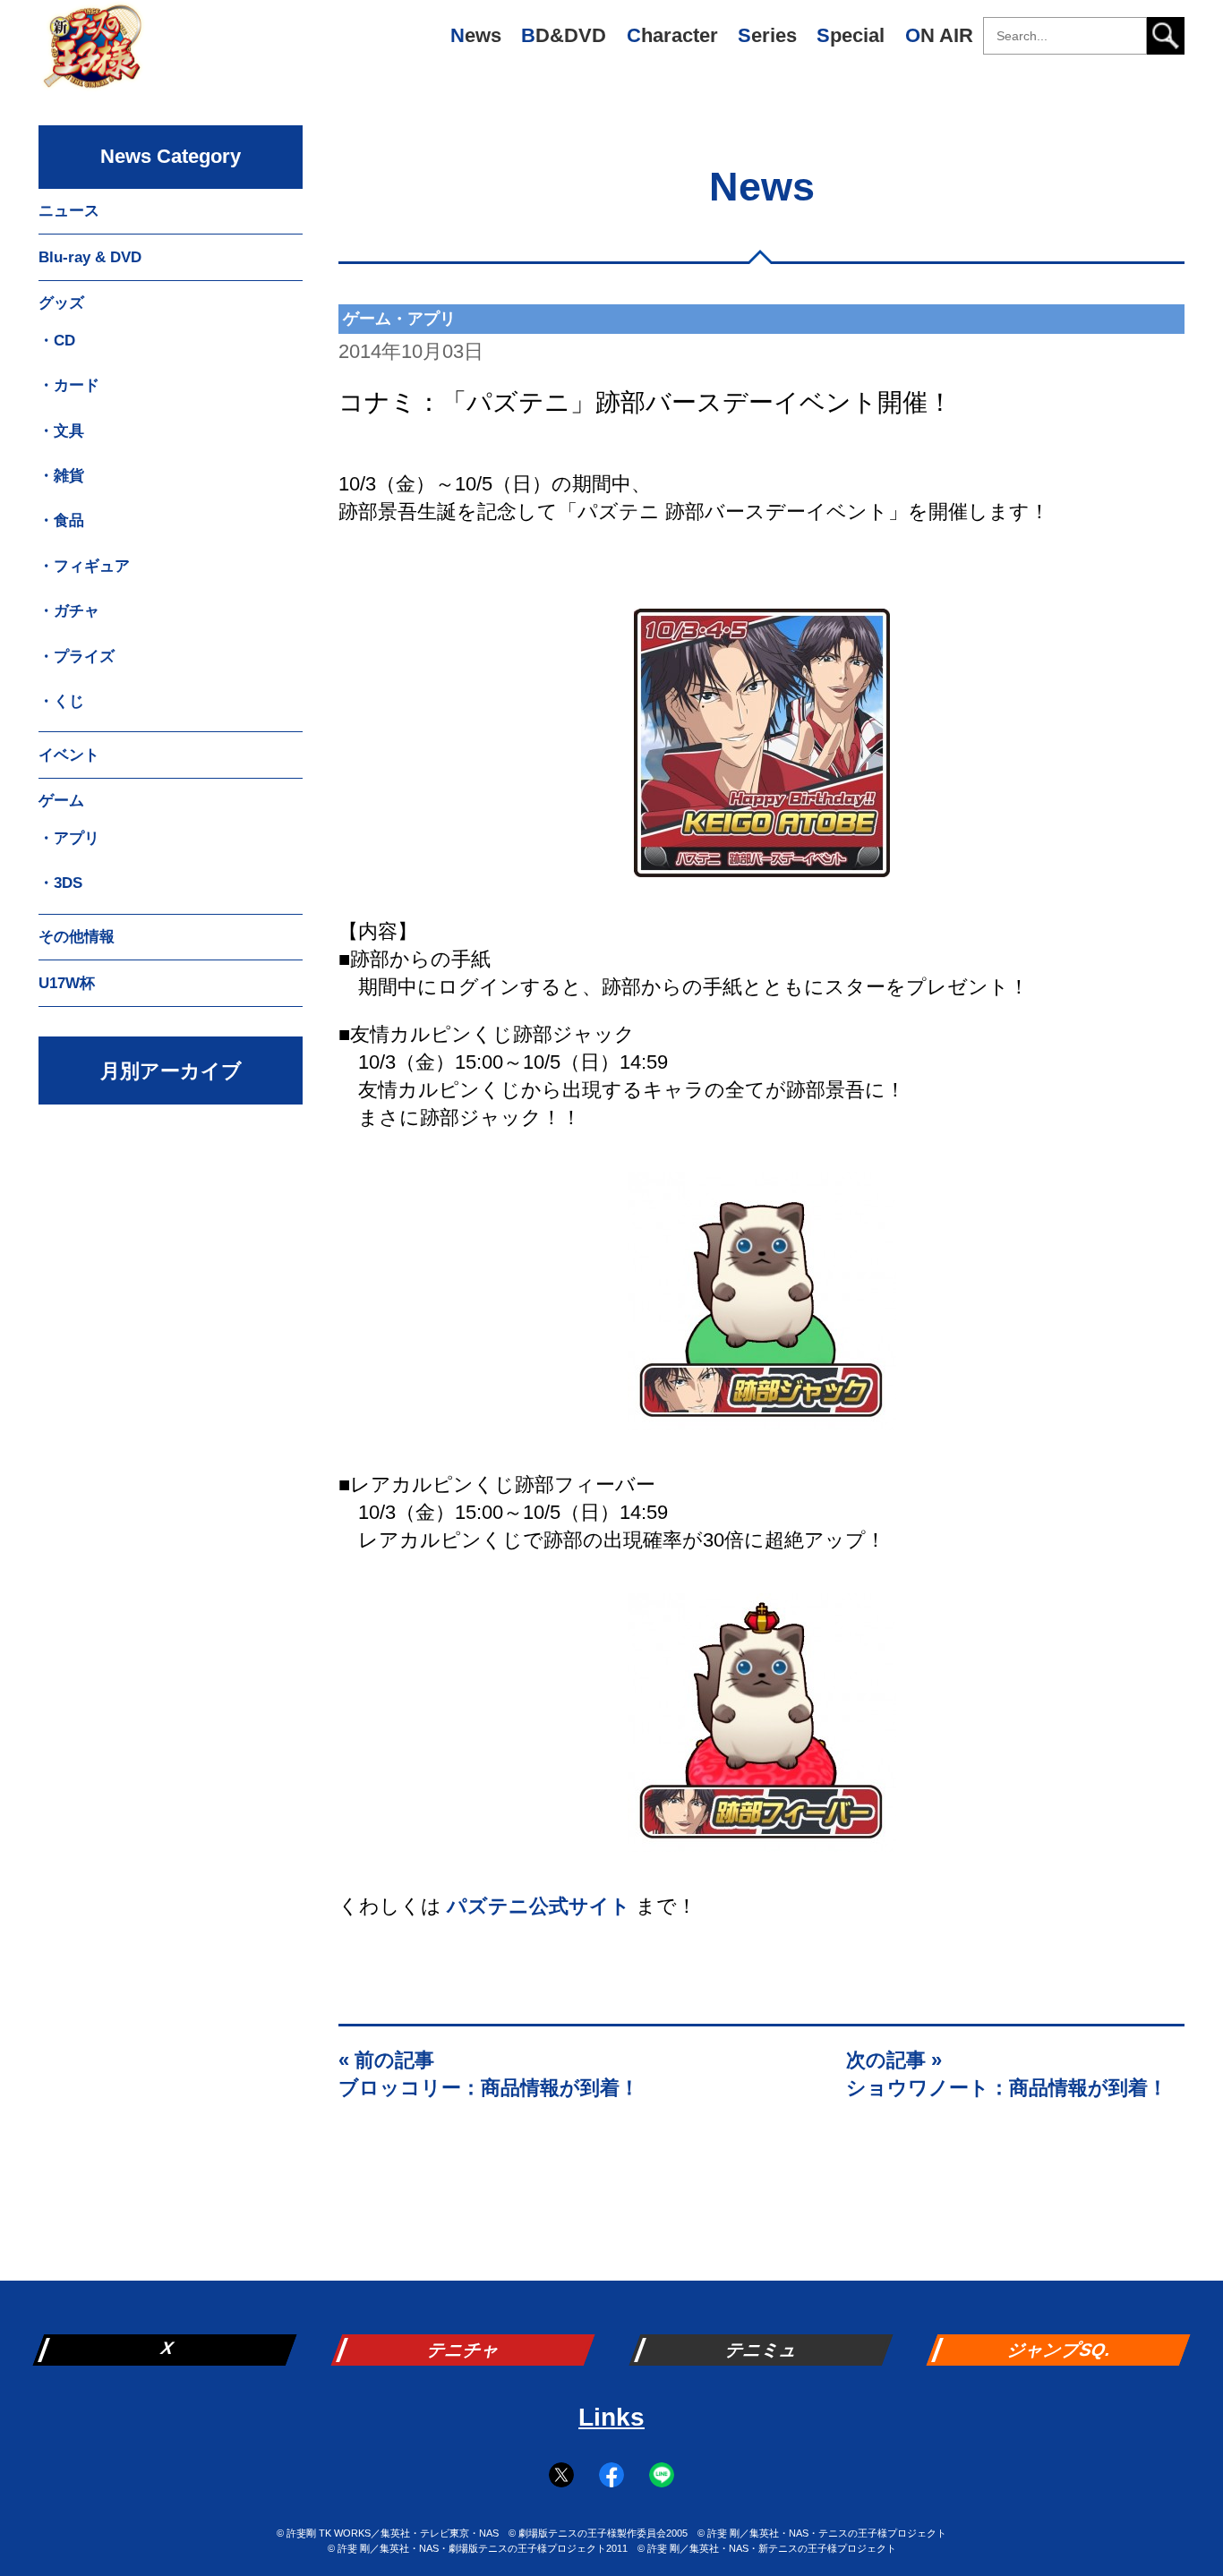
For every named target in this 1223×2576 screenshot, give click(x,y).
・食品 (61, 520)
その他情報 (77, 937)
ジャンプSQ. (1061, 2350)
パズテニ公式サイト (539, 1906)
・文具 (61, 431)
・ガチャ (69, 611)
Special (851, 35)
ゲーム (61, 801)
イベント (69, 755)
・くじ (61, 701)
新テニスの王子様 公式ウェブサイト (92, 54)
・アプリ (69, 838)
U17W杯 (67, 983)
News (476, 35)
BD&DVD (564, 35)
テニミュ (763, 2350)
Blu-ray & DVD (90, 257)
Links (611, 2417)
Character (672, 35)
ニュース (69, 211)
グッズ (61, 303)
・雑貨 (61, 476)
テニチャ (465, 2350)
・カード (69, 385)
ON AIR (939, 35)
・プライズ (77, 657)
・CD (57, 341)
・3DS (60, 883)
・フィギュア (84, 566)
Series (767, 35)
